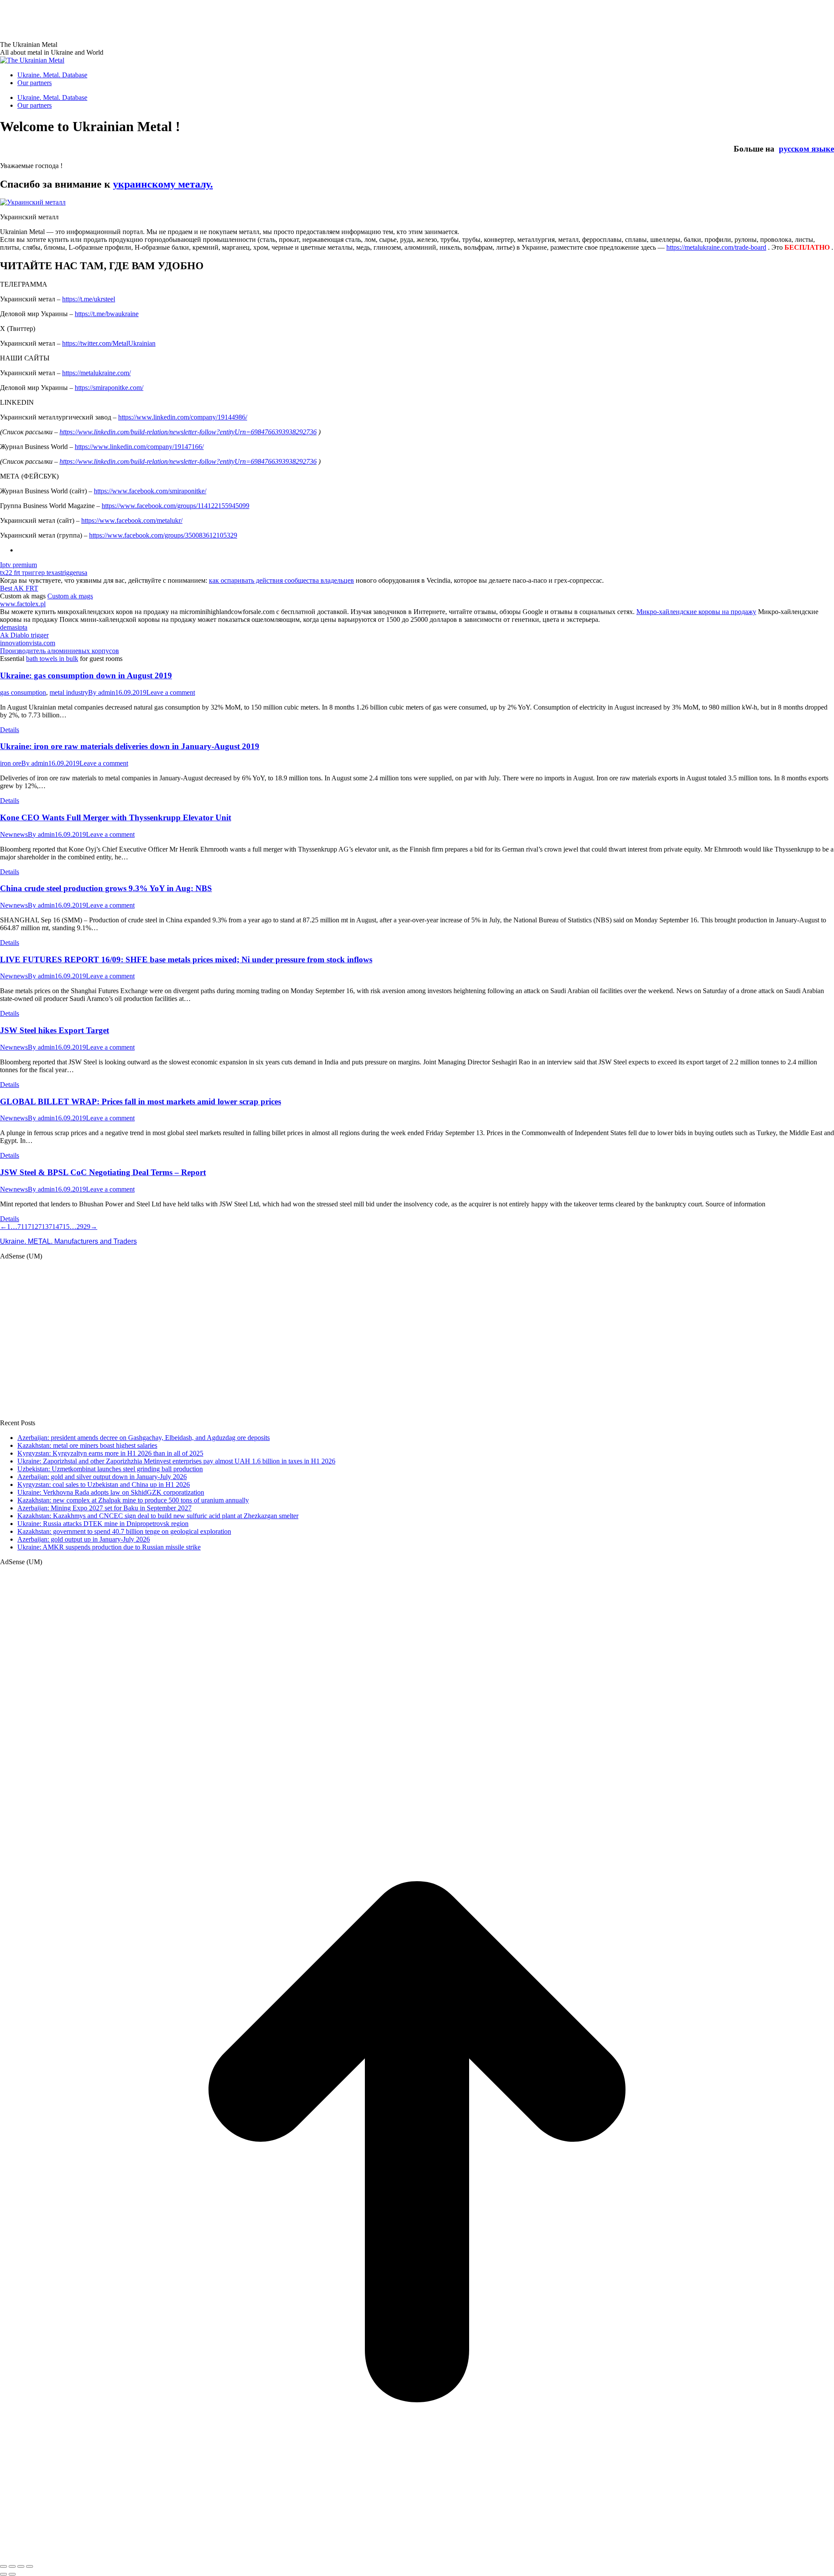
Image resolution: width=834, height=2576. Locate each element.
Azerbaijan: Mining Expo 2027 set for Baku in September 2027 (104, 1508)
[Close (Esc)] (3, 2566)
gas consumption (23, 692)
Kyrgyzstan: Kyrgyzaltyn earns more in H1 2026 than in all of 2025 (110, 1453)
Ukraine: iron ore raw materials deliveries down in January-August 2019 (130, 746)
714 (54, 1227)
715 (64, 1227)
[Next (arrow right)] (12, 2574)
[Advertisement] (158, 20)
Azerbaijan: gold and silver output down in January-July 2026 (102, 1477)
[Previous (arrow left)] (3, 2574)
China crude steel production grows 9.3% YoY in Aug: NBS (106, 888)
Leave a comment (171, 692)
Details (10, 730)
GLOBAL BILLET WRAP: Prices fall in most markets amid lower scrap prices (141, 1101)
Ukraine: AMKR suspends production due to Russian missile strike (109, 1547)
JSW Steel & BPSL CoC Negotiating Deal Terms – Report (103, 1172)
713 (43, 1227)
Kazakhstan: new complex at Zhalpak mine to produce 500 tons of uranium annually (133, 1500)
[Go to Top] (417, 2556)
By (102, 692)
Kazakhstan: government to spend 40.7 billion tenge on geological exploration (124, 1531)
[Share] (12, 2566)
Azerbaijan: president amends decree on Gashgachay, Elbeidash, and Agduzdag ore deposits (144, 1438)
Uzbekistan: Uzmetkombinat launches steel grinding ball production (110, 1469)
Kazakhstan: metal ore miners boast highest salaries (87, 1445)
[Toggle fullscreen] (21, 2566)
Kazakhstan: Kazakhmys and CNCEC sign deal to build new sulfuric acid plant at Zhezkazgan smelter (158, 1516)
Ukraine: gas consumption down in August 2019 (86, 675)
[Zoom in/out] (30, 2566)
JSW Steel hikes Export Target (55, 1030)
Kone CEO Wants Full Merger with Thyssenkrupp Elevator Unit (116, 817)
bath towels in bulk (52, 659)
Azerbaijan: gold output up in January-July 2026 (84, 1539)
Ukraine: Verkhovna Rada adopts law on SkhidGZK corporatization (111, 1492)
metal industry (69, 692)
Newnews (14, 834)
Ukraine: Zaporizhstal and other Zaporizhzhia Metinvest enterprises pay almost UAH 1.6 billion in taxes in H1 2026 (176, 1461)
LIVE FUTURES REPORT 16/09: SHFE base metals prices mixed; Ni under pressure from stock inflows (186, 959)
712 (33, 1227)
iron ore (11, 763)
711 (23, 1227)
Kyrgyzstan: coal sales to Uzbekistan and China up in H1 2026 (104, 1485)
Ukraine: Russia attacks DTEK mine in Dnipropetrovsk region (103, 1524)
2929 (83, 1227)
